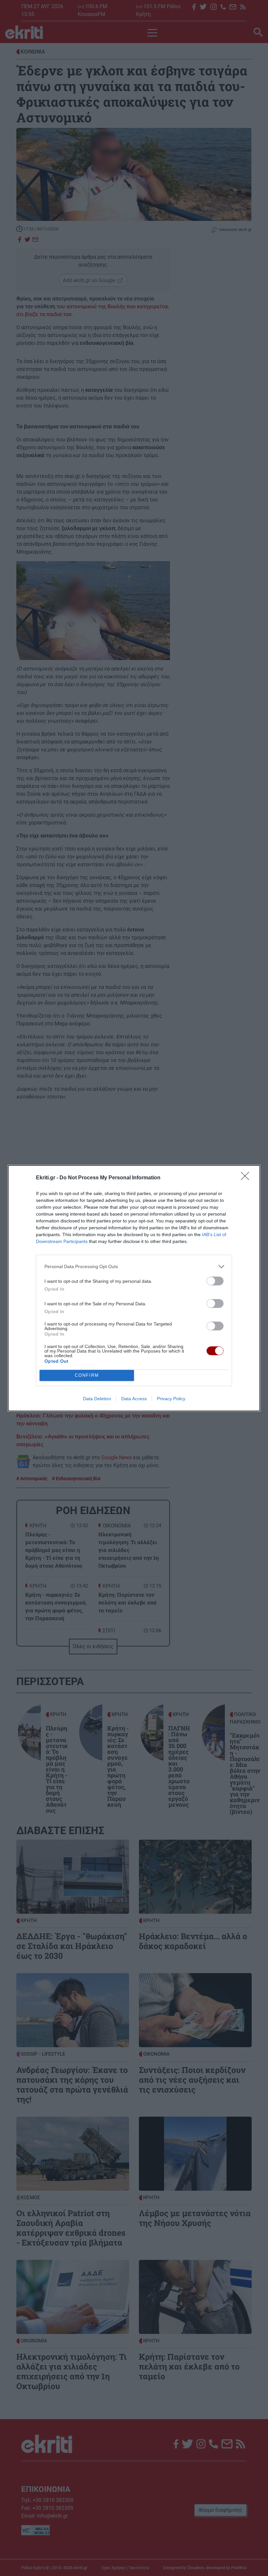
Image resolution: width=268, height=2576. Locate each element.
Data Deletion (97, 1399)
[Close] (247, 1178)
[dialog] (134, 1288)
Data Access (134, 1399)
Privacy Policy (171, 1399)
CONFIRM (87, 1375)
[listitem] (134, 1267)
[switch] (215, 1281)
